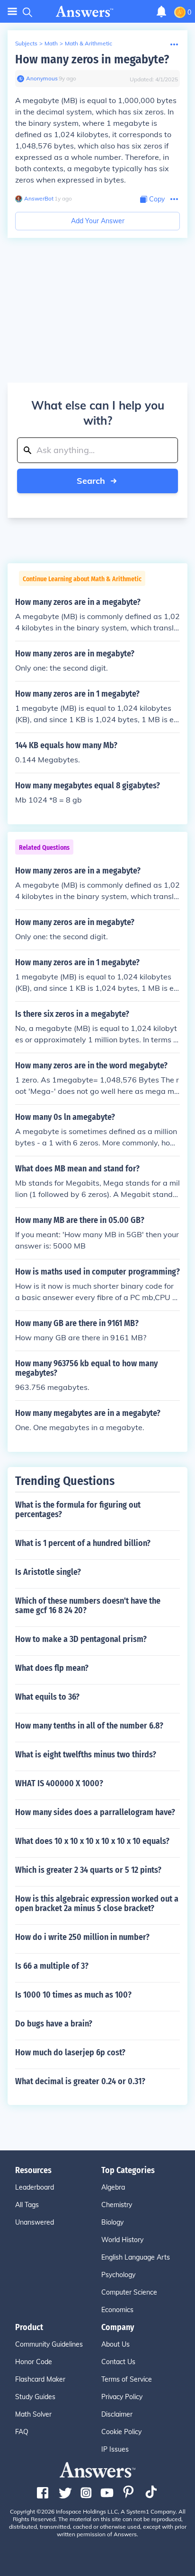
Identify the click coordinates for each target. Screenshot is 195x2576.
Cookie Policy (121, 2432)
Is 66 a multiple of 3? (52, 1966)
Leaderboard (35, 2187)
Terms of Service (127, 2379)
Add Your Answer (98, 221)
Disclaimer (117, 2414)
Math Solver (33, 2414)
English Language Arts (136, 2257)
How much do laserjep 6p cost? (70, 2052)
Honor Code (34, 2362)
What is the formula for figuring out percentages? (78, 1510)
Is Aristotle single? (48, 1572)
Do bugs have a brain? (54, 2024)
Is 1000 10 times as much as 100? (73, 1995)
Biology (112, 2222)
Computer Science (129, 2292)
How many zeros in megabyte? (92, 59)
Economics (117, 2310)
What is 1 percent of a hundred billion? (83, 1543)
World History (122, 2240)
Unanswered (35, 2222)
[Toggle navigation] (12, 12)
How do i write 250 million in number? (82, 1937)
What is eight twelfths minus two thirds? (86, 1755)
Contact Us (118, 2362)
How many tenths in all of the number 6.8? (89, 1726)
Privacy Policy (122, 2397)
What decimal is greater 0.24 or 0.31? (80, 2081)
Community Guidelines (49, 2344)
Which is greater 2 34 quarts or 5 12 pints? (88, 1870)
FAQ (22, 2432)
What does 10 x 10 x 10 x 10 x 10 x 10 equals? (92, 1841)
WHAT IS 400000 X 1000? (59, 1783)
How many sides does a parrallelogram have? (95, 1812)
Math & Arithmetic (89, 43)
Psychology (118, 2275)
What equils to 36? (47, 1697)
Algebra (113, 2187)
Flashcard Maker (40, 2379)
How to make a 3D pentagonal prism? (81, 1639)
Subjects (26, 43)
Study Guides (35, 2397)
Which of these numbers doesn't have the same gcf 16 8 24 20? (88, 1606)
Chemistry (117, 2205)
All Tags (27, 2205)
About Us (115, 2344)
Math (51, 43)
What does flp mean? (52, 1668)
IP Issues (115, 2449)
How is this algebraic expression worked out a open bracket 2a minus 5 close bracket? (97, 1904)
